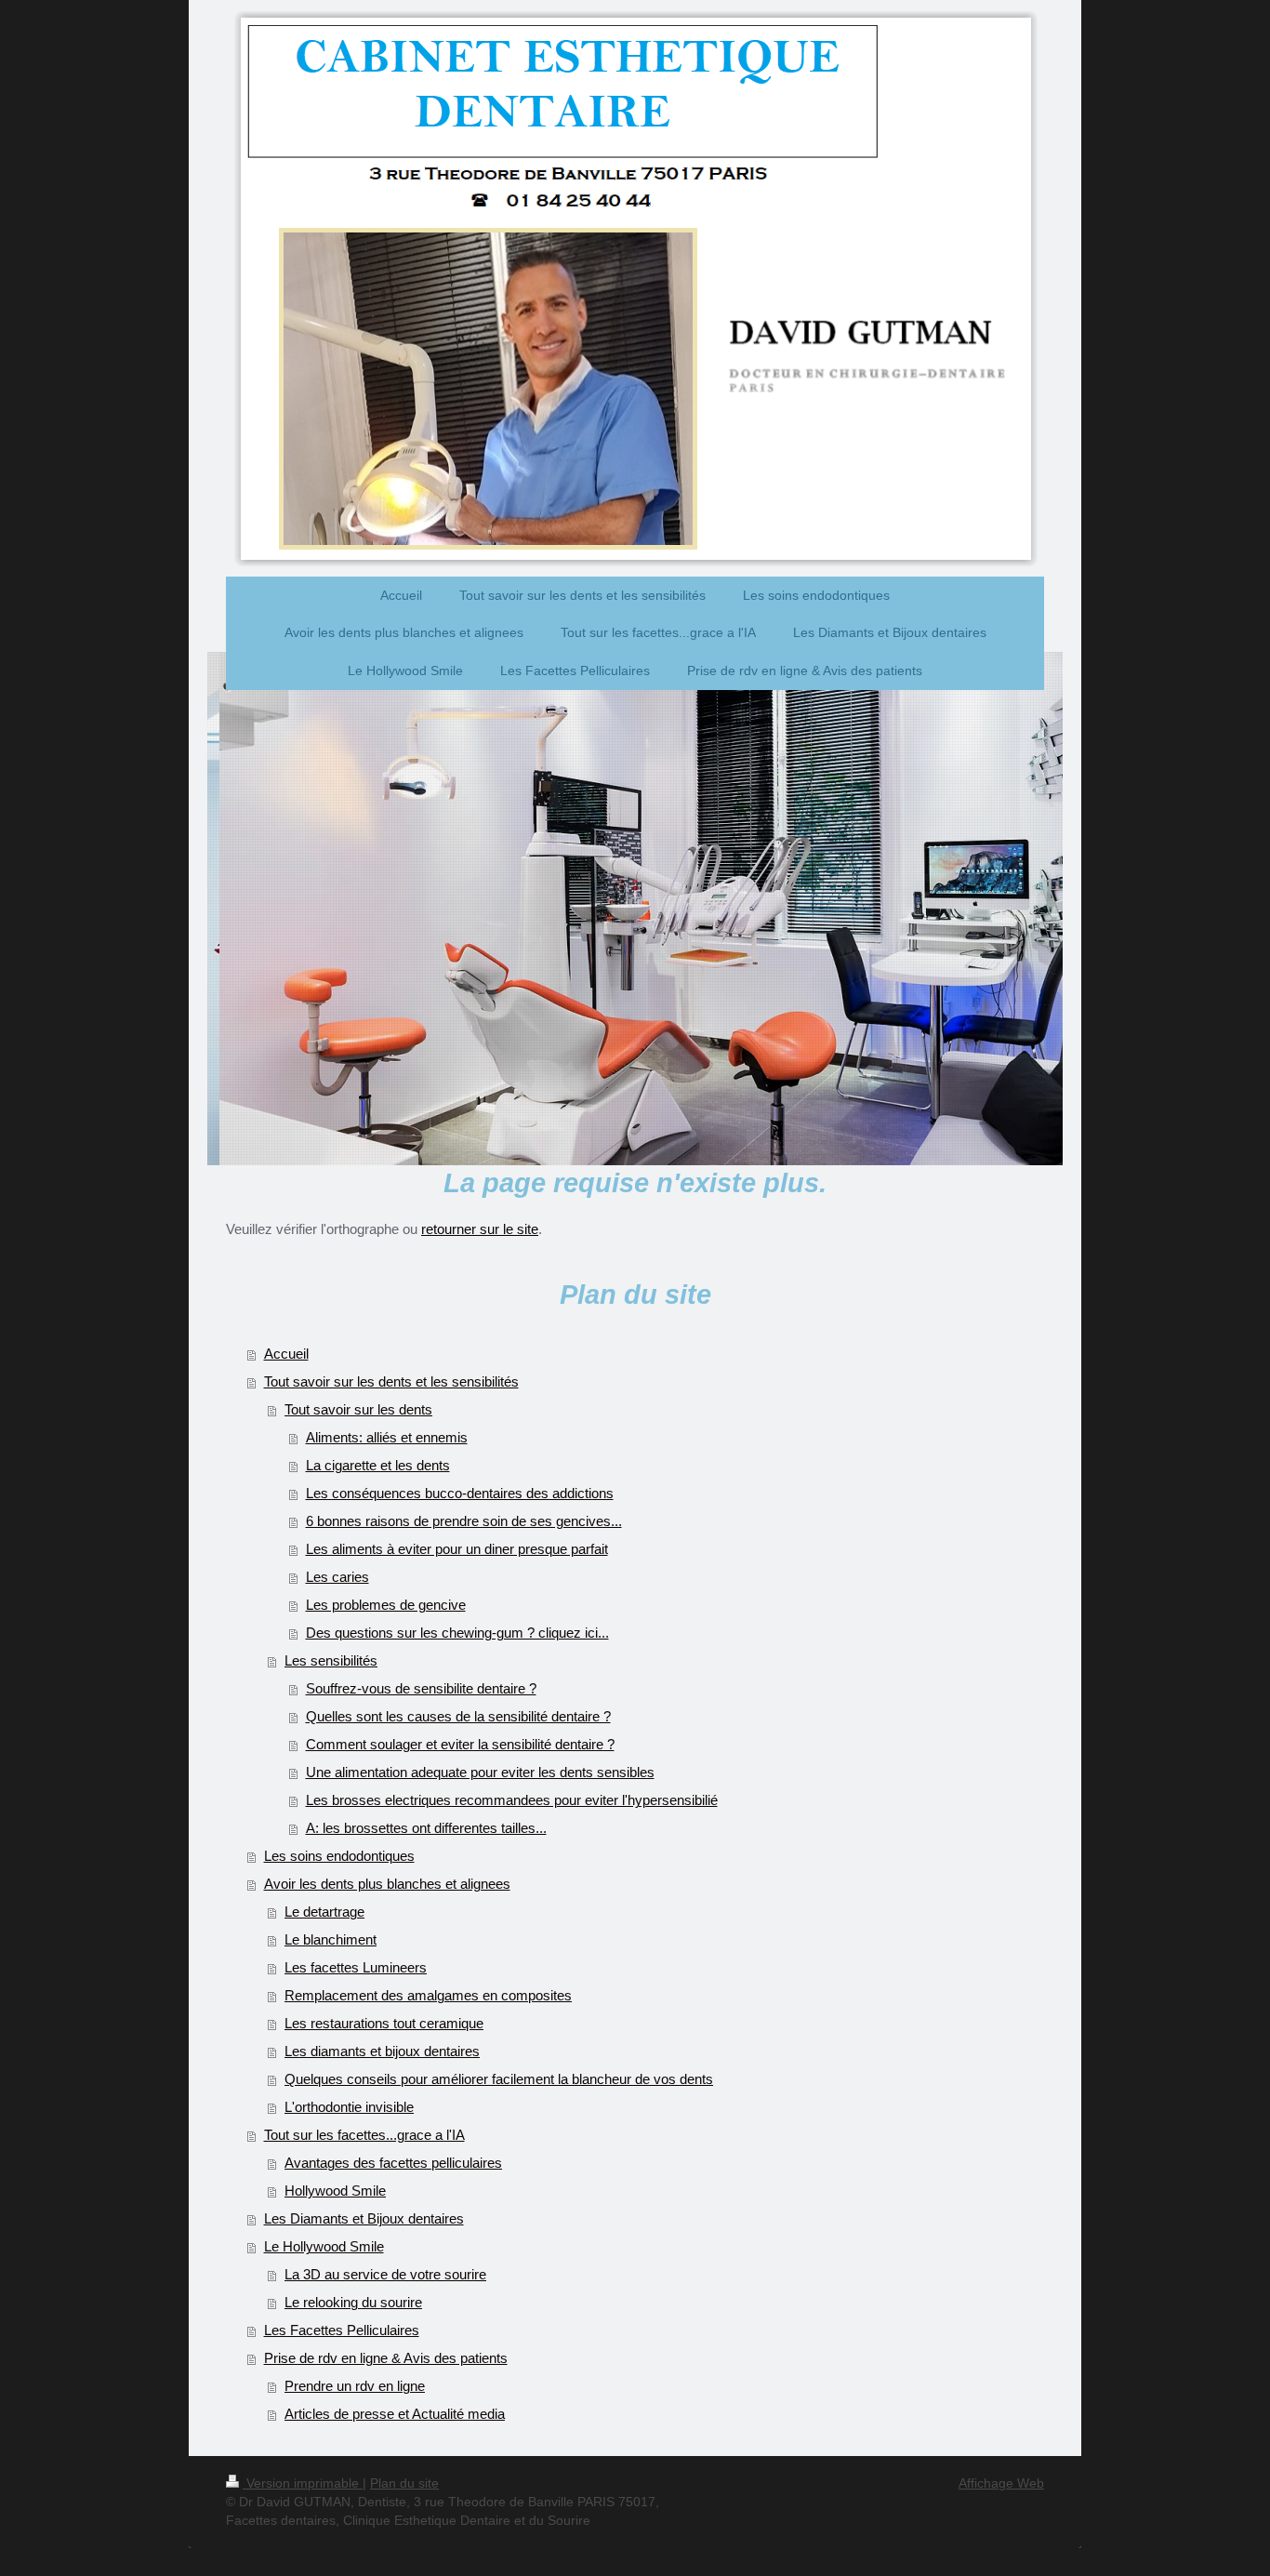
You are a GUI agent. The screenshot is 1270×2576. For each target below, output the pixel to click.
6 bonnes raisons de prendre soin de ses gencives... (464, 1521)
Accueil (286, 1354)
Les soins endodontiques (339, 1856)
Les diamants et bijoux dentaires (382, 2051)
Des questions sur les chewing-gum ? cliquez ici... (457, 1633)
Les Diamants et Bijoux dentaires (364, 2218)
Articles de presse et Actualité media (395, 2414)
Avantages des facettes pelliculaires (393, 2163)
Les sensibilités (331, 1660)
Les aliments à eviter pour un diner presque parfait (457, 1549)
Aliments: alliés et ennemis (387, 1437)
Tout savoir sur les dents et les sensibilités (391, 1381)
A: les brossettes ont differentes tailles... (426, 1828)
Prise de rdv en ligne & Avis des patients (386, 2358)
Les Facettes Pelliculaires (342, 2330)
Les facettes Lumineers (356, 1967)
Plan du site (404, 2483)
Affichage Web (1001, 2483)
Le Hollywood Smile (324, 2246)
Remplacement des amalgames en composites (428, 1995)
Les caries (337, 1577)
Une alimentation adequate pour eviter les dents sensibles (480, 1772)
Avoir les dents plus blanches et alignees (387, 1884)
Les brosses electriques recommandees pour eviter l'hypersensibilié (512, 1800)
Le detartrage (324, 1912)
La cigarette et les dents (378, 1465)
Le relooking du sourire (353, 2302)
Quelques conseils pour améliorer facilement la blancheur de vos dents (499, 2079)
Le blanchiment (331, 1939)
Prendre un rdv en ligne (355, 2386)
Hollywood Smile (335, 2191)
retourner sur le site (480, 1229)
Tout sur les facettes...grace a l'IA (364, 2135)
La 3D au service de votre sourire (385, 2274)
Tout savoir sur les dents (358, 1409)
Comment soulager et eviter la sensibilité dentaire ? (460, 1744)
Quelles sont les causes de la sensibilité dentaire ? (458, 1716)
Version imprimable (303, 2483)
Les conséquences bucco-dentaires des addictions (460, 1493)
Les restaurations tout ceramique (384, 2023)
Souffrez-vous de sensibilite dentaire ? (421, 1688)
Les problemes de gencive (386, 1605)
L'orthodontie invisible (349, 2107)
